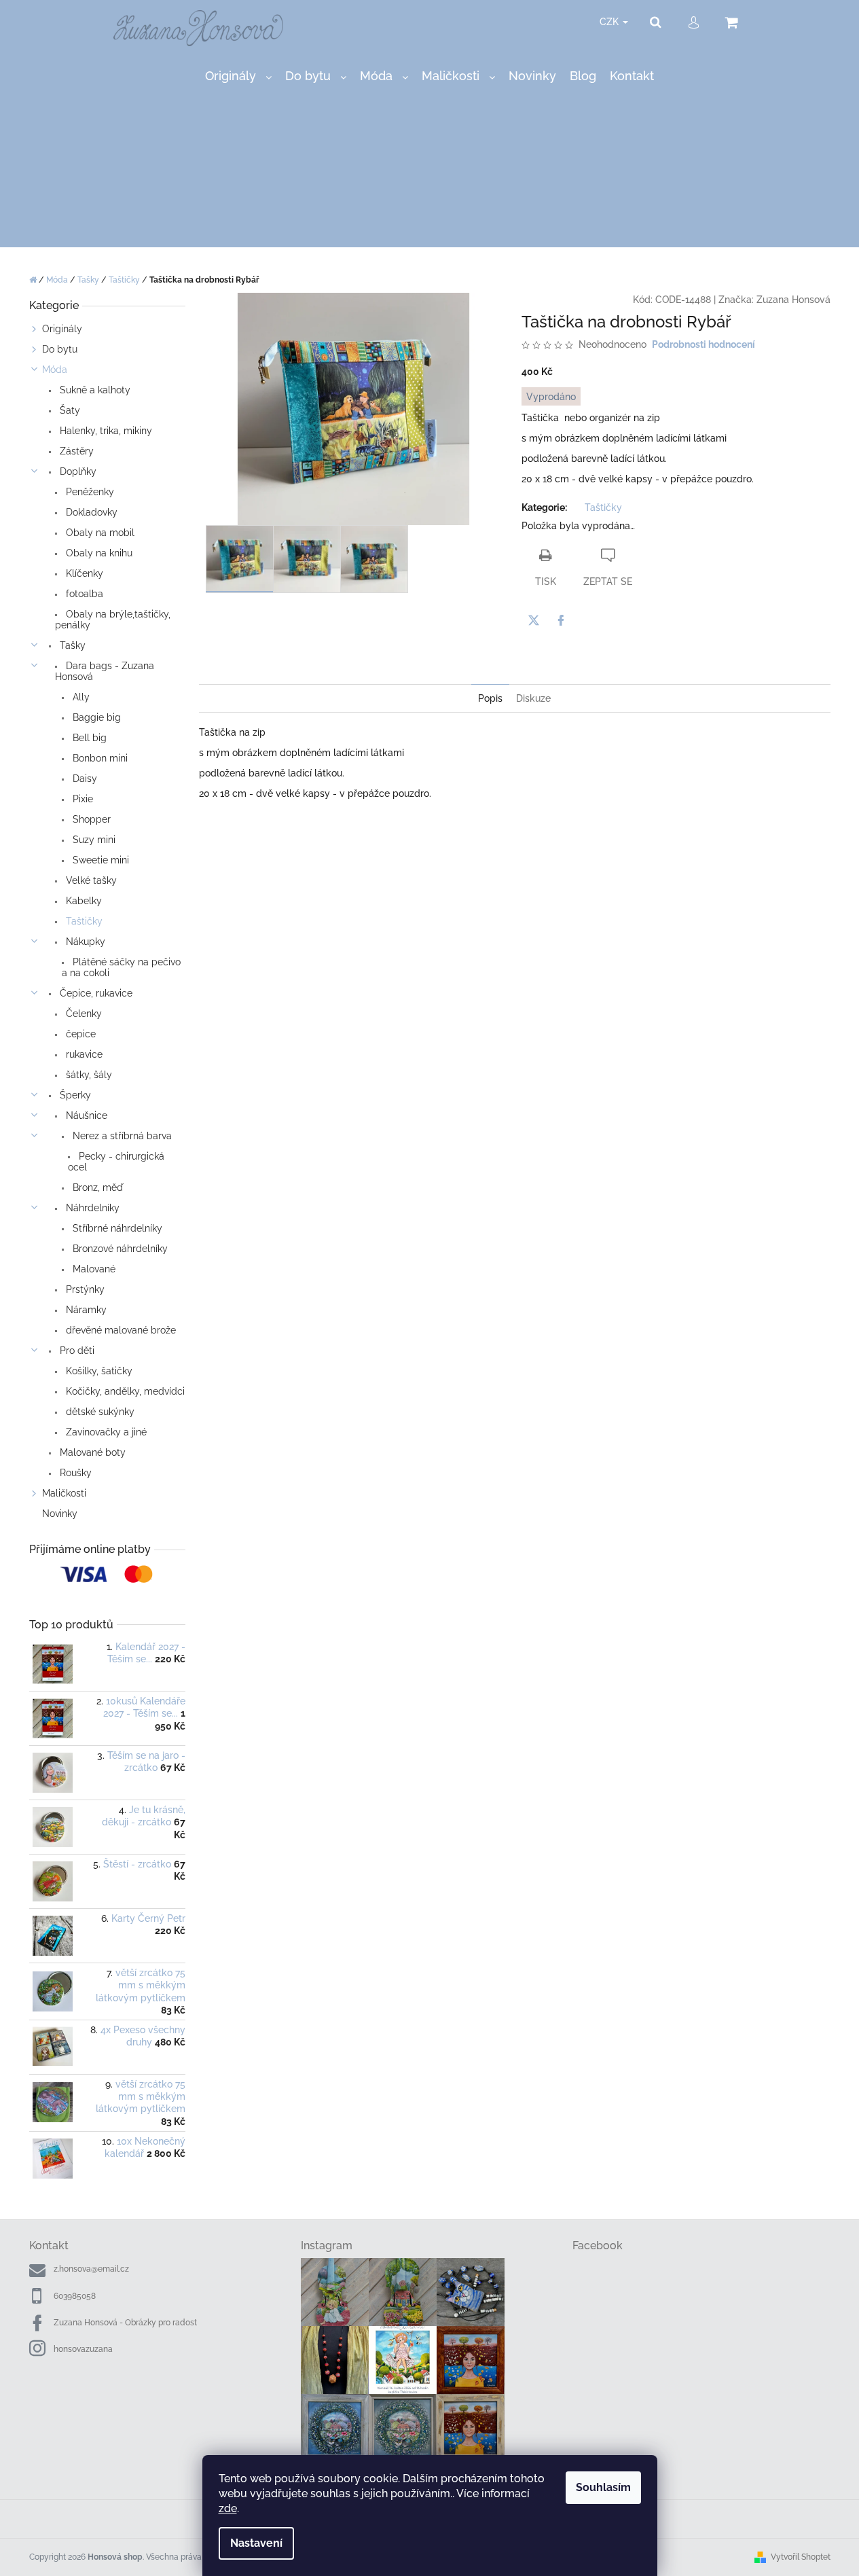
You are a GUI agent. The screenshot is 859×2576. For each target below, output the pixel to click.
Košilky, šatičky (98, 1371)
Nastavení (256, 2543)
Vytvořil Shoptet (801, 2557)
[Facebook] (561, 620)
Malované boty (91, 1452)
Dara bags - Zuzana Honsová (105, 671)
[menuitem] (238, 76)
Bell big (88, 738)
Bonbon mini (99, 758)
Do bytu (60, 349)
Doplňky (77, 471)
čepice (79, 1034)
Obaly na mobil (99, 533)
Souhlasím (603, 2487)
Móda (55, 370)
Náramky (85, 1310)
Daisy (84, 779)
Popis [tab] (490, 698)
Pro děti (76, 1350)
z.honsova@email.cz (91, 2269)
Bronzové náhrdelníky (119, 1249)
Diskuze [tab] (533, 698)
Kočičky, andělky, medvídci (124, 1391)
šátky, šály (88, 1075)
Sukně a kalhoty (94, 390)
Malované (93, 1269)
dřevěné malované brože (120, 1330)
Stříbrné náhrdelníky (116, 1228)
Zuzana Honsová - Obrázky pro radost (125, 2323)
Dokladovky (90, 512)
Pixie (81, 799)
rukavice (83, 1054)
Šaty (69, 410)
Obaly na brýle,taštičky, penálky (113, 620)
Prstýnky (84, 1289)
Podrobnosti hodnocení (703, 344)
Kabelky (83, 901)
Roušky (74, 1473)
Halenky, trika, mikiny (105, 431)
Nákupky (84, 942)
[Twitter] (534, 620)
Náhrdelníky (91, 1208)
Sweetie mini (99, 860)
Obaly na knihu (98, 553)
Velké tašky (90, 880)
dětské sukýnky (99, 1412)
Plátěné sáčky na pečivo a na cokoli (121, 967)
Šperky (74, 1095)
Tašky (71, 645)
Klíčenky (83, 573)
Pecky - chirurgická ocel (116, 1162)
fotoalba (83, 594)
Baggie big (95, 717)
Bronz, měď (96, 1187)
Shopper (90, 819)
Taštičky (83, 921)
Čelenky (83, 1014)
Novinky (60, 1514)
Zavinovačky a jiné (105, 1432)
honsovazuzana (83, 2349)
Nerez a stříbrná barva (121, 1136)
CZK (610, 22)
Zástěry (75, 451)
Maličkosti (64, 1493)
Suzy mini (93, 840)
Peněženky (89, 492)
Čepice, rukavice (95, 993)
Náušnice (85, 1115)
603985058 (75, 2296)
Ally (80, 697)
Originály (62, 329)
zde (228, 2508)
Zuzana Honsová (793, 300)
